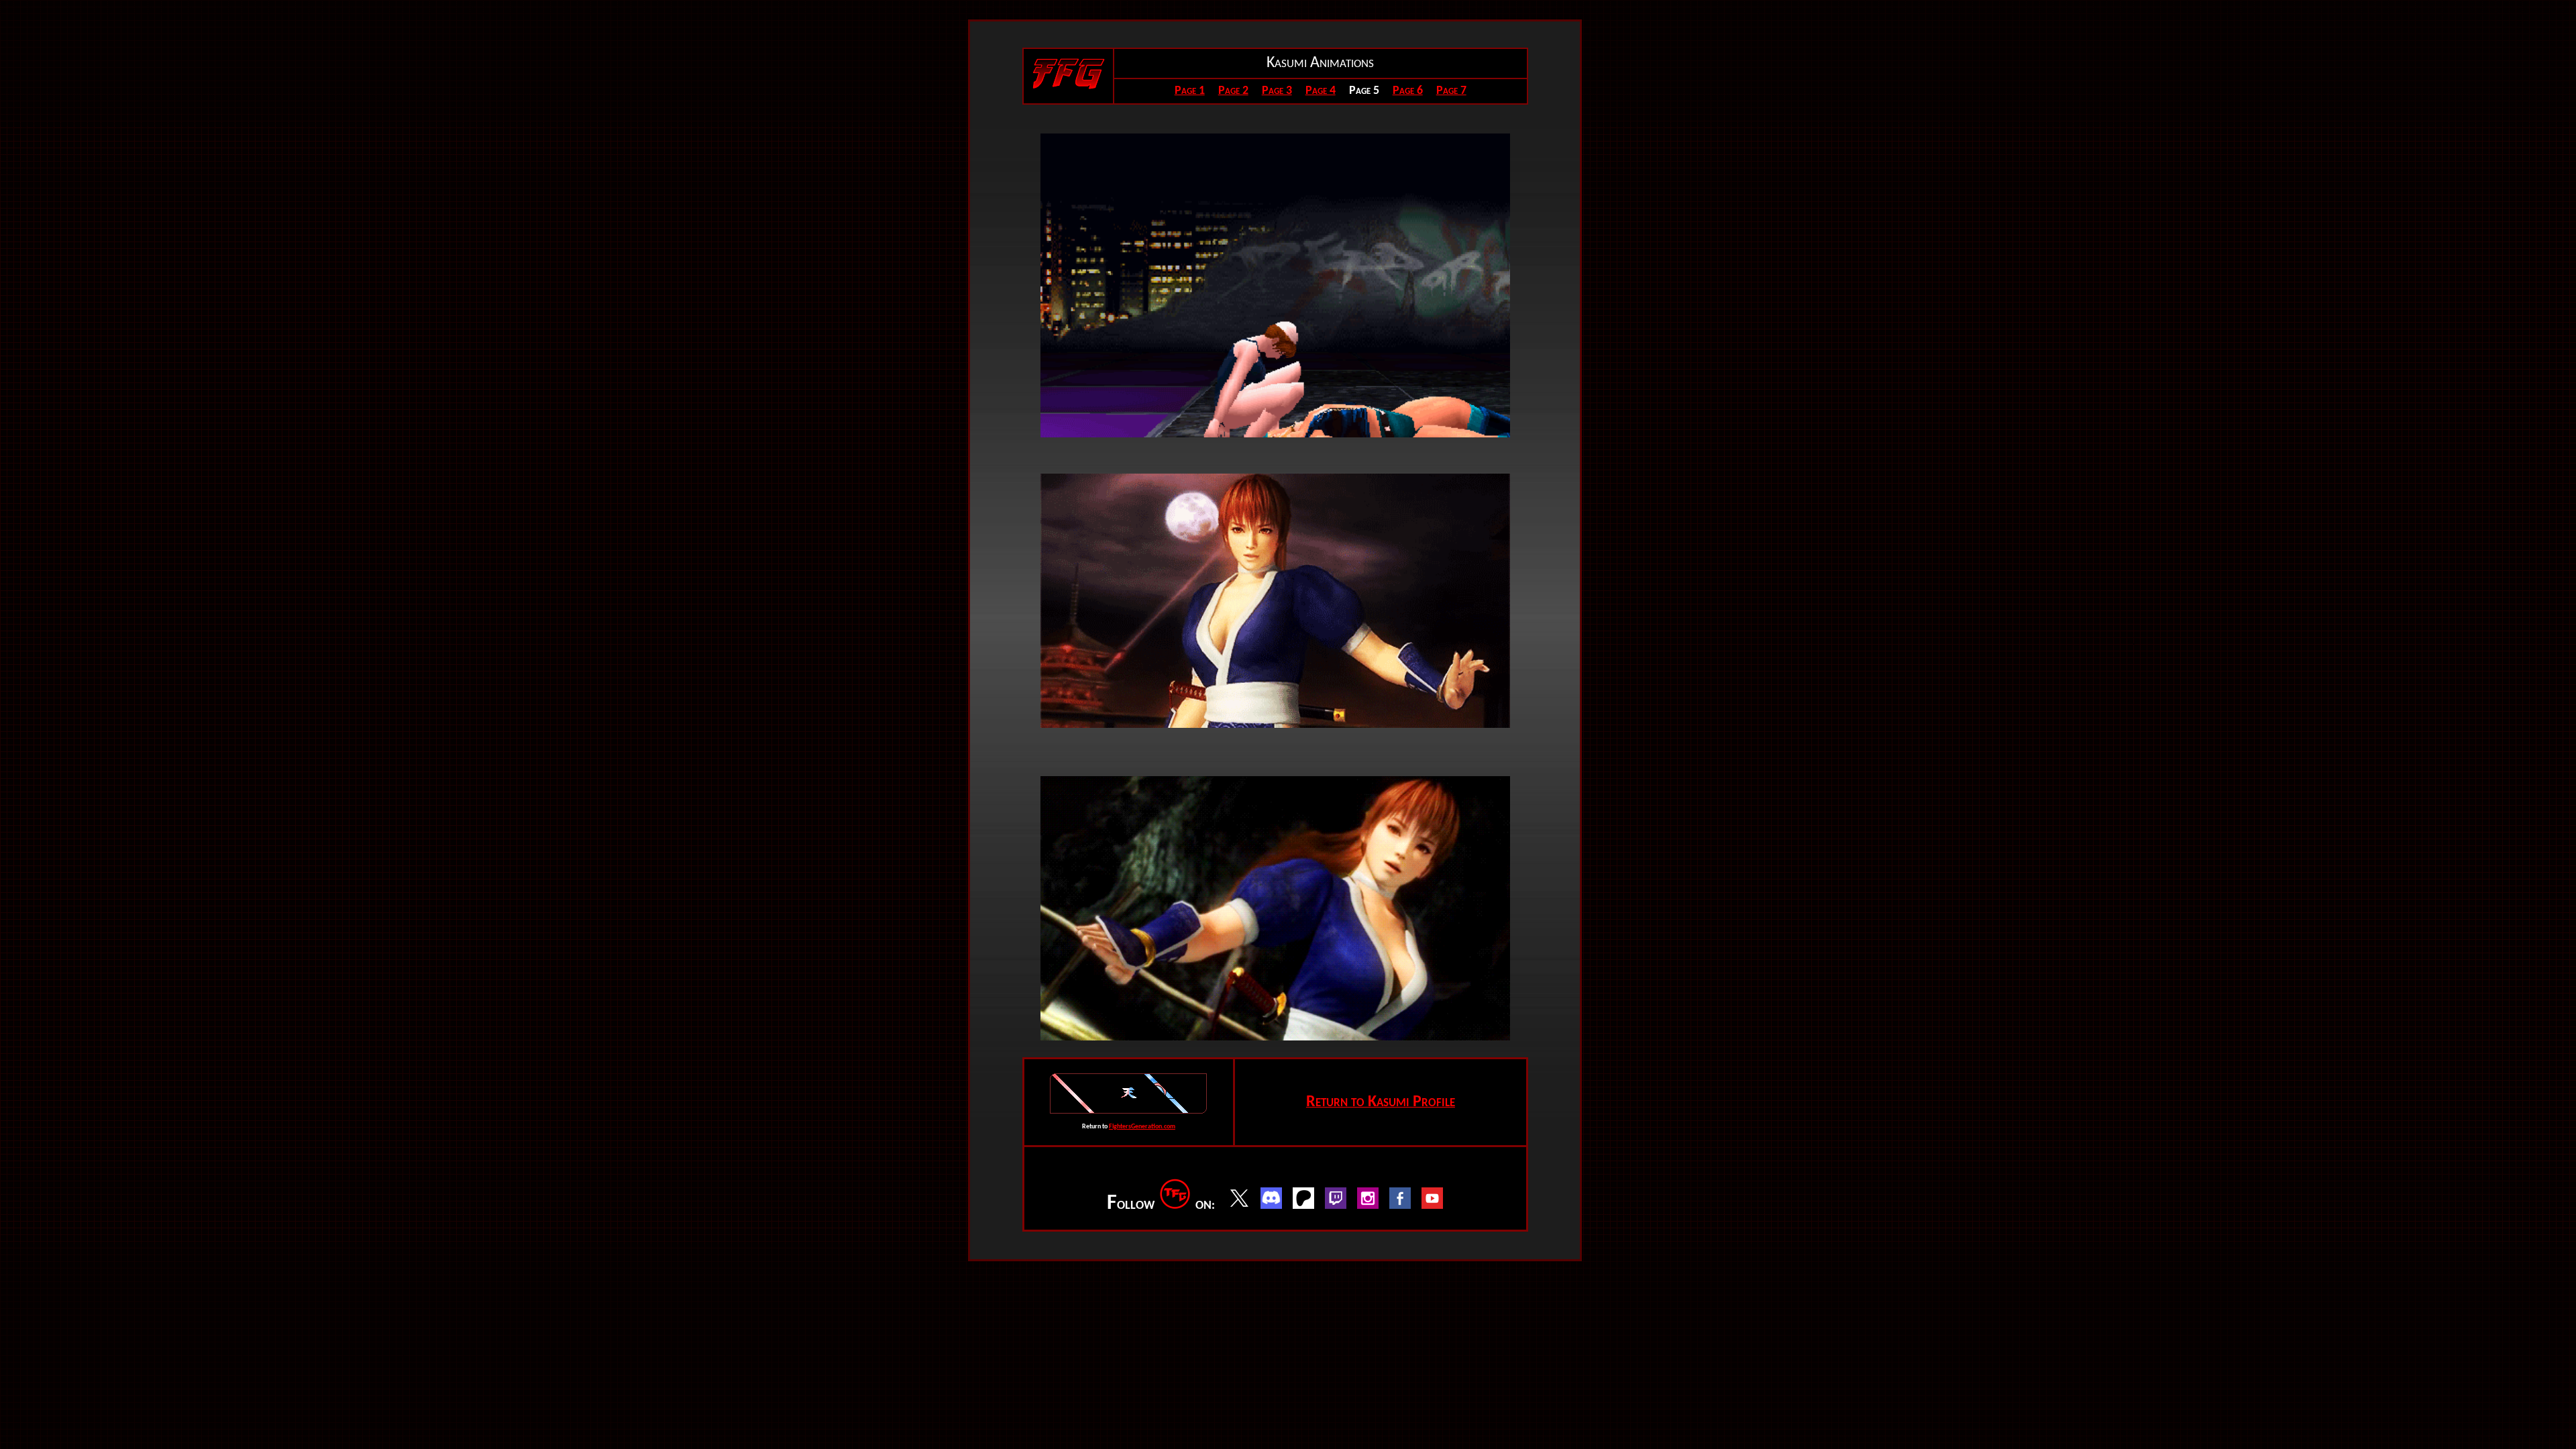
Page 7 (1451, 91)
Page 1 (1190, 91)
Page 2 (1233, 91)
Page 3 (1277, 91)
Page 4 (1321, 91)
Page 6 (1408, 91)
